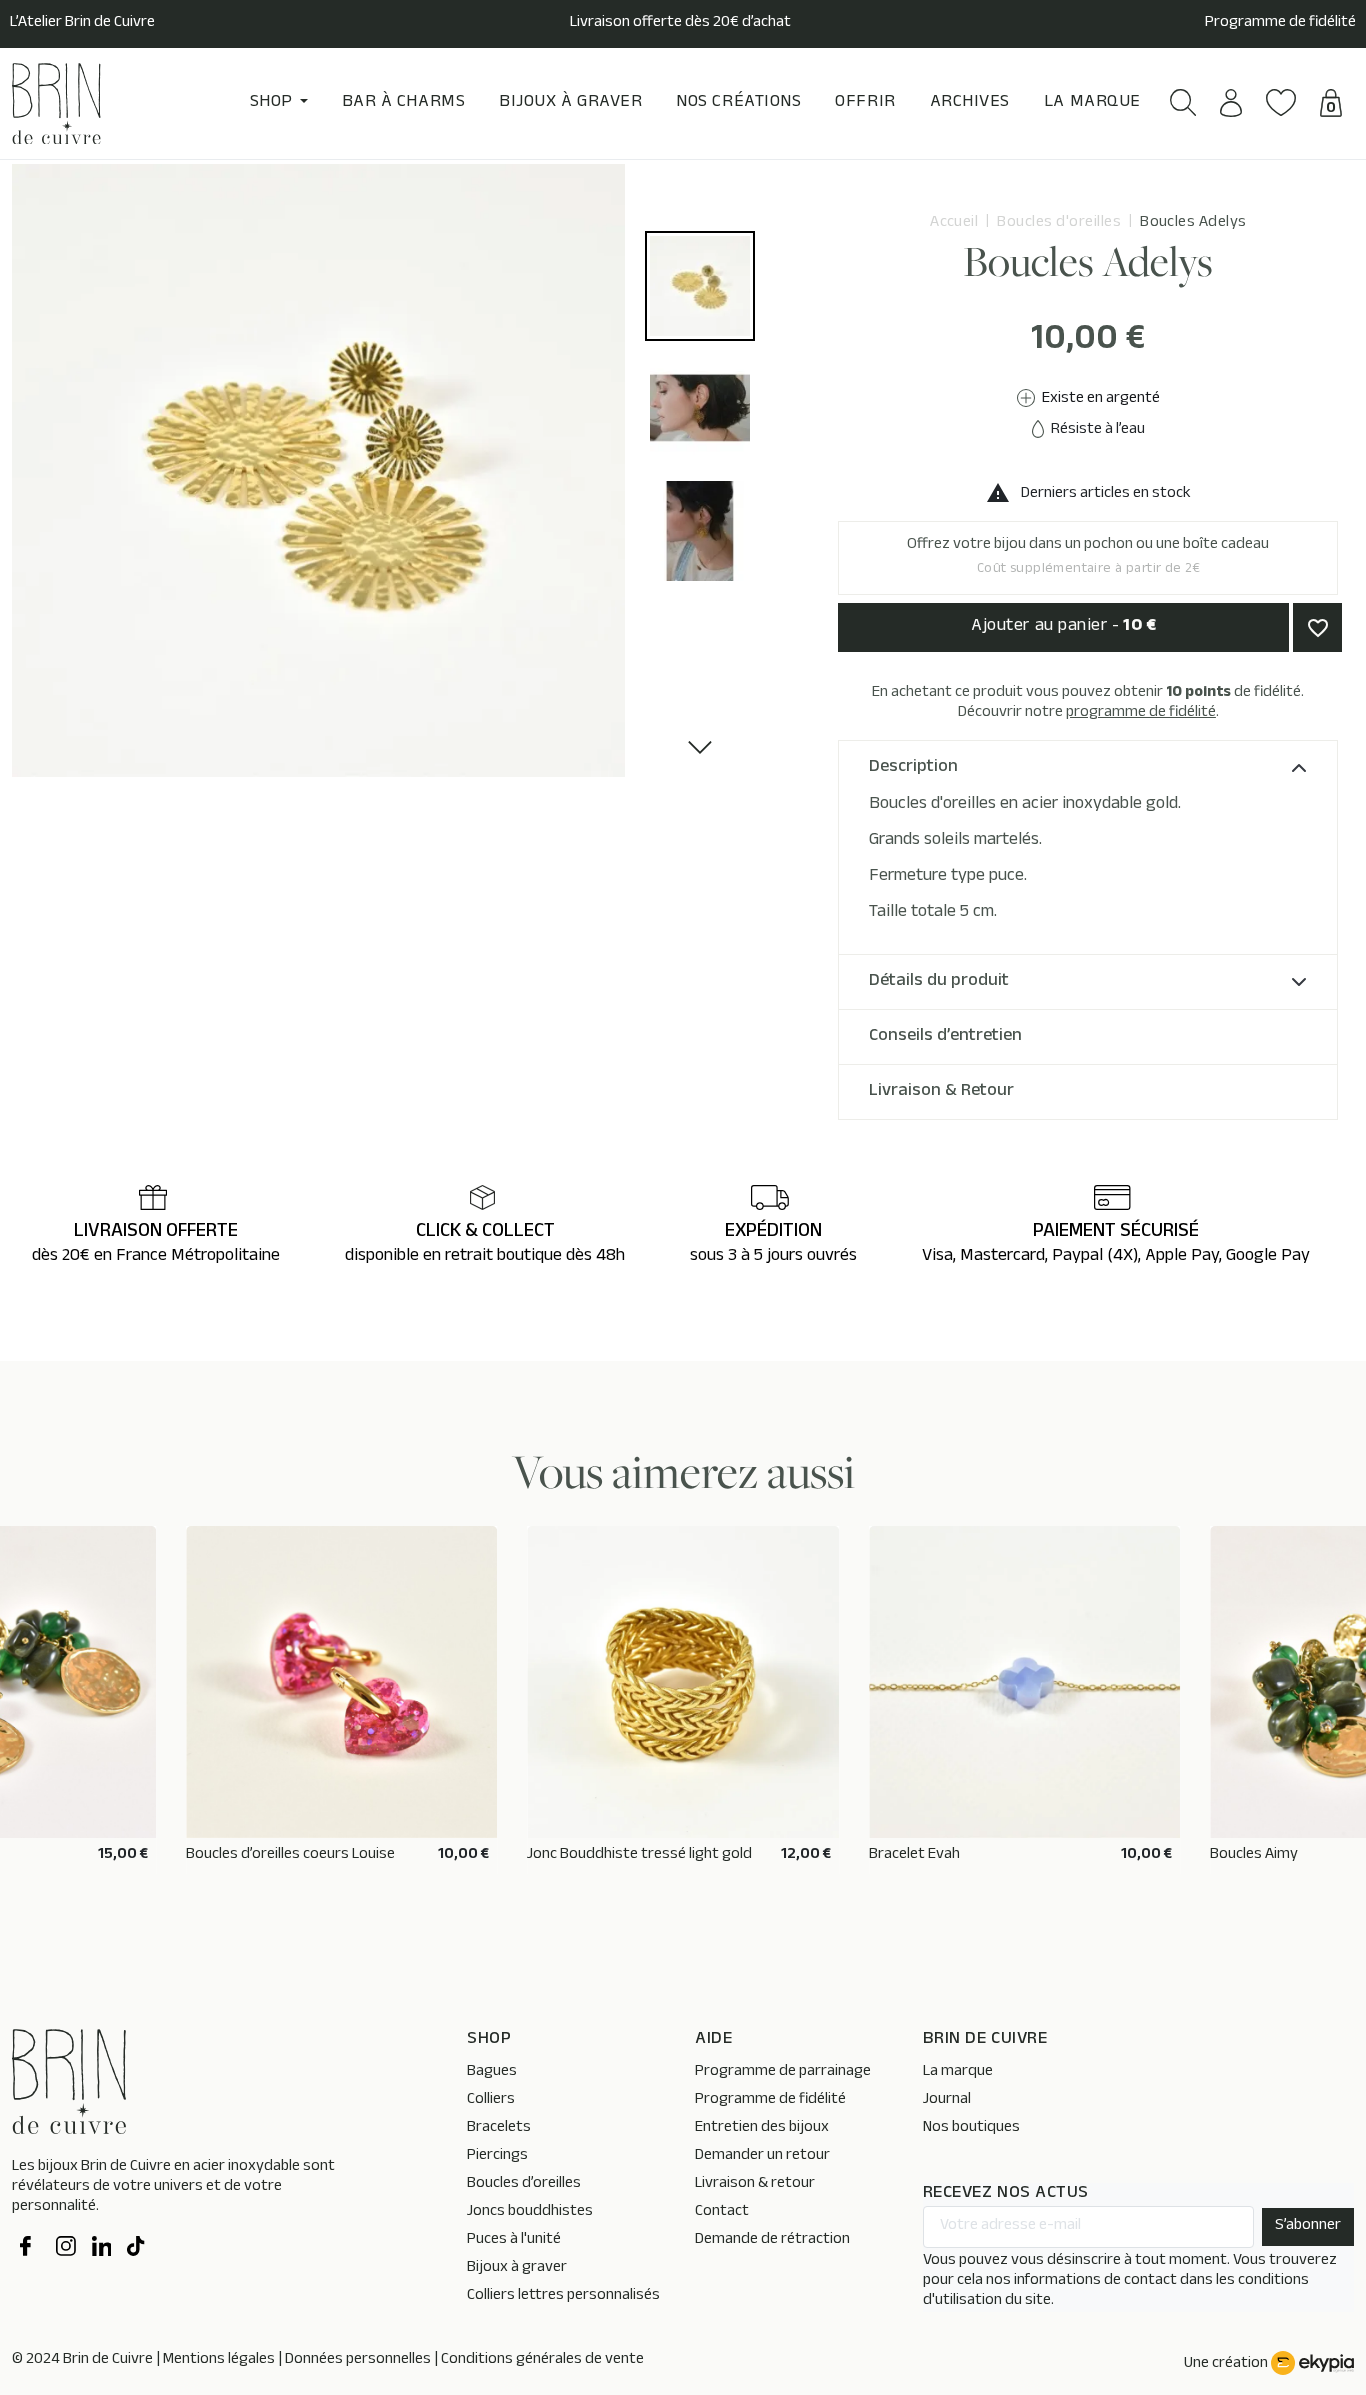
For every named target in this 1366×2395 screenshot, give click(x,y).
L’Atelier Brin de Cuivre (82, 24)
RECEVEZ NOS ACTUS (1006, 2194)
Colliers (491, 2100)
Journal (947, 2100)
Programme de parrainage (783, 2072)
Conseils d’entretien (945, 1037)
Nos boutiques (971, 2128)
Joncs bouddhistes (530, 2212)
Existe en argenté (1099, 399)
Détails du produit (939, 982)
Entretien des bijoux (762, 2128)
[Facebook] (30, 2249)
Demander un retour (762, 2156)
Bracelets (499, 2128)
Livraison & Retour (941, 1092)
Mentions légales (219, 2360)
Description (913, 768)
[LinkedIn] (102, 2249)
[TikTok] (137, 2249)
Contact (722, 2212)
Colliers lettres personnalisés (563, 2296)
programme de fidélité (1141, 713)
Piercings (497, 2156)
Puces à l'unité (514, 2240)
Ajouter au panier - (1063, 627)
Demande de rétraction (772, 2240)
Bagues (492, 2072)
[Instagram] (66, 2249)
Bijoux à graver (517, 2268)
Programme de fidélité (1280, 24)
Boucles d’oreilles (524, 2184)
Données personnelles (358, 2360)
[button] (1183, 102)
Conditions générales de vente (542, 2360)
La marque (958, 2072)
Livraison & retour (755, 2184)
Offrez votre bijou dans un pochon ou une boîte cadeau (1088, 557)
